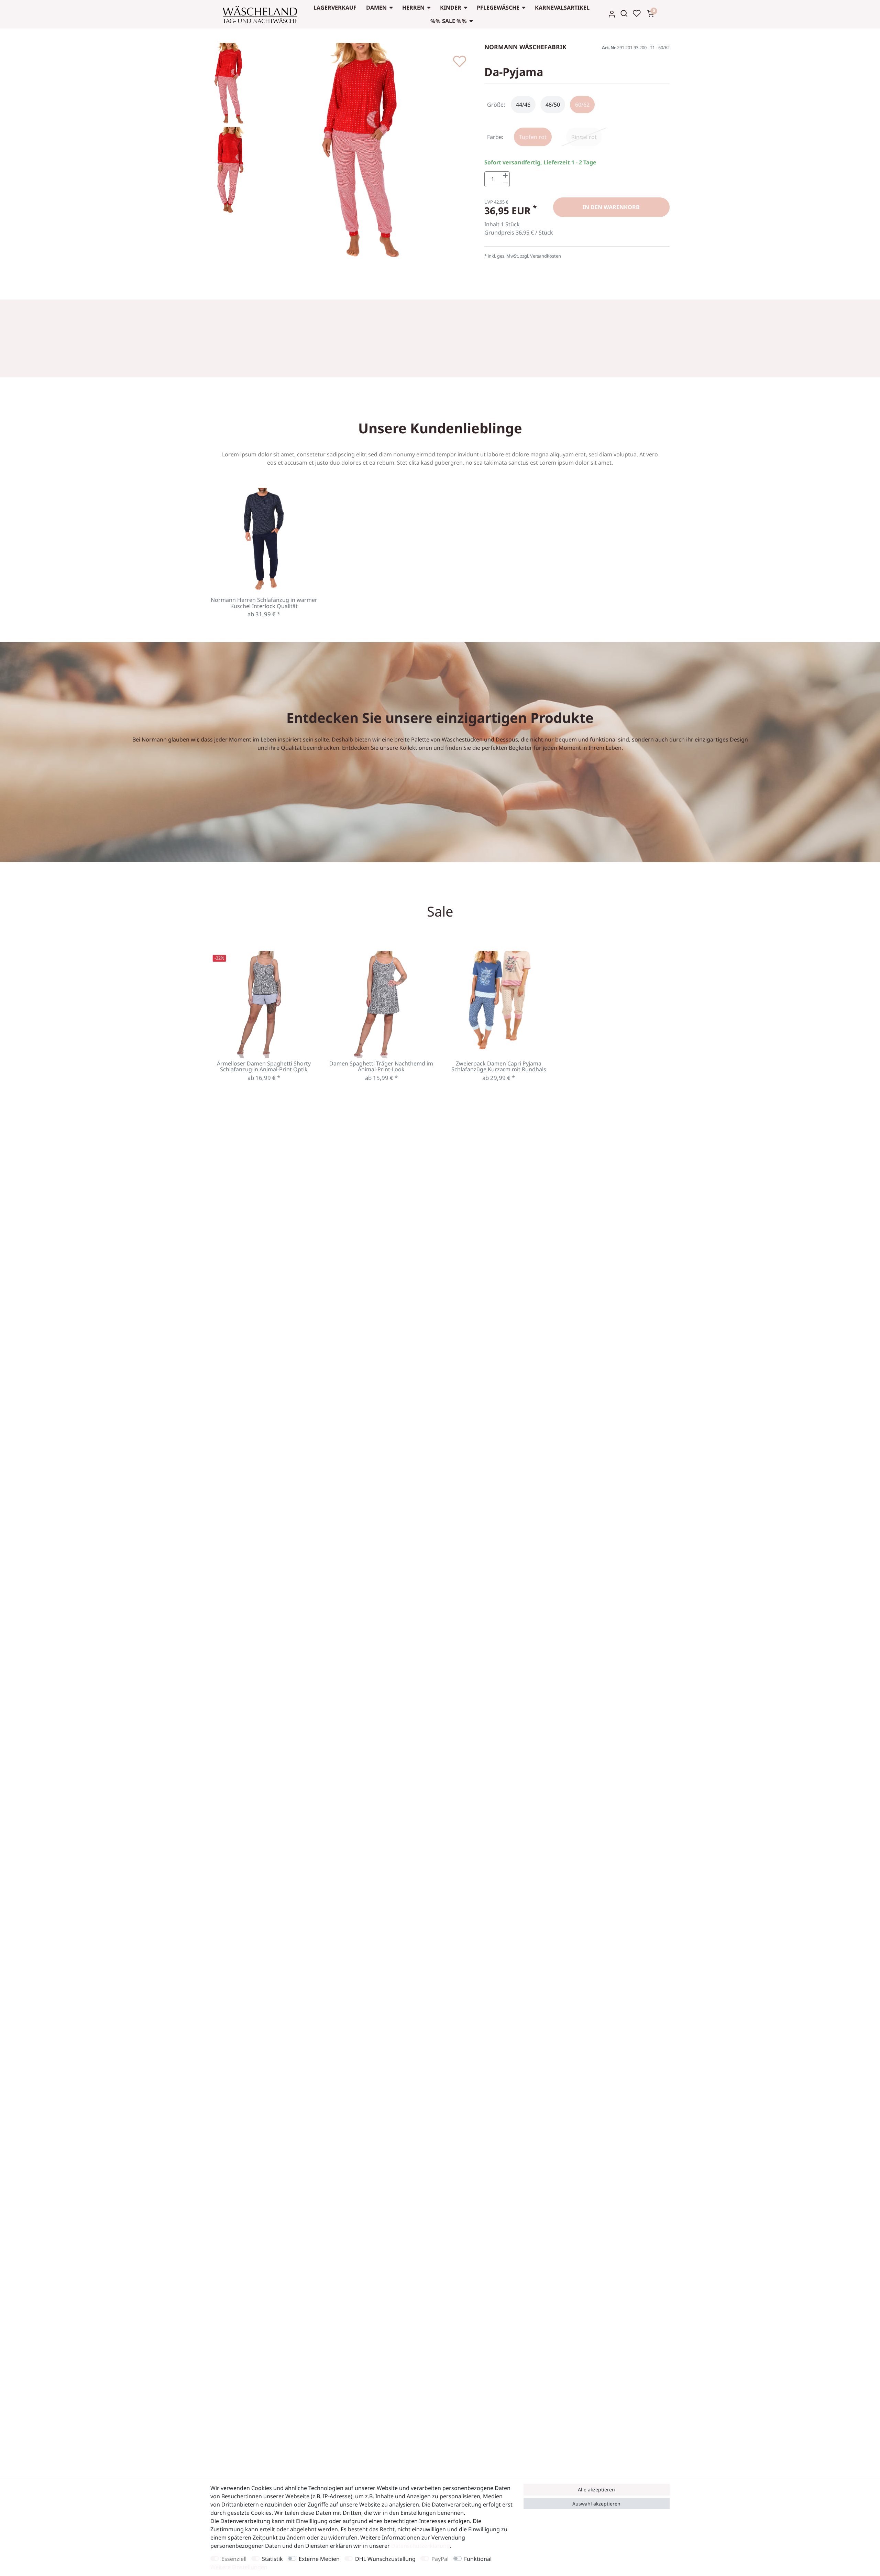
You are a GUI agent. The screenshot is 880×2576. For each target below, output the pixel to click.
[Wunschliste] (637, 13)
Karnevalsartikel (562, 8)
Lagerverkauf (335, 8)
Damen (376, 8)
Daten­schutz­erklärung (421, 2546)
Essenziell (234, 2559)
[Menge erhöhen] (505, 176)
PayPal (440, 2559)
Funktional (478, 2559)
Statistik (272, 2559)
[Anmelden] (612, 14)
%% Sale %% (449, 21)
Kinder (451, 8)
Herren (413, 8)
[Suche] (624, 13)
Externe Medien (319, 2559)
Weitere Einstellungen (239, 2567)
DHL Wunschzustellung (385, 2559)
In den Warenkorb (611, 207)
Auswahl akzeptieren (596, 2504)
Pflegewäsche (498, 8)
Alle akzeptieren (596, 2490)
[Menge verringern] (505, 183)
